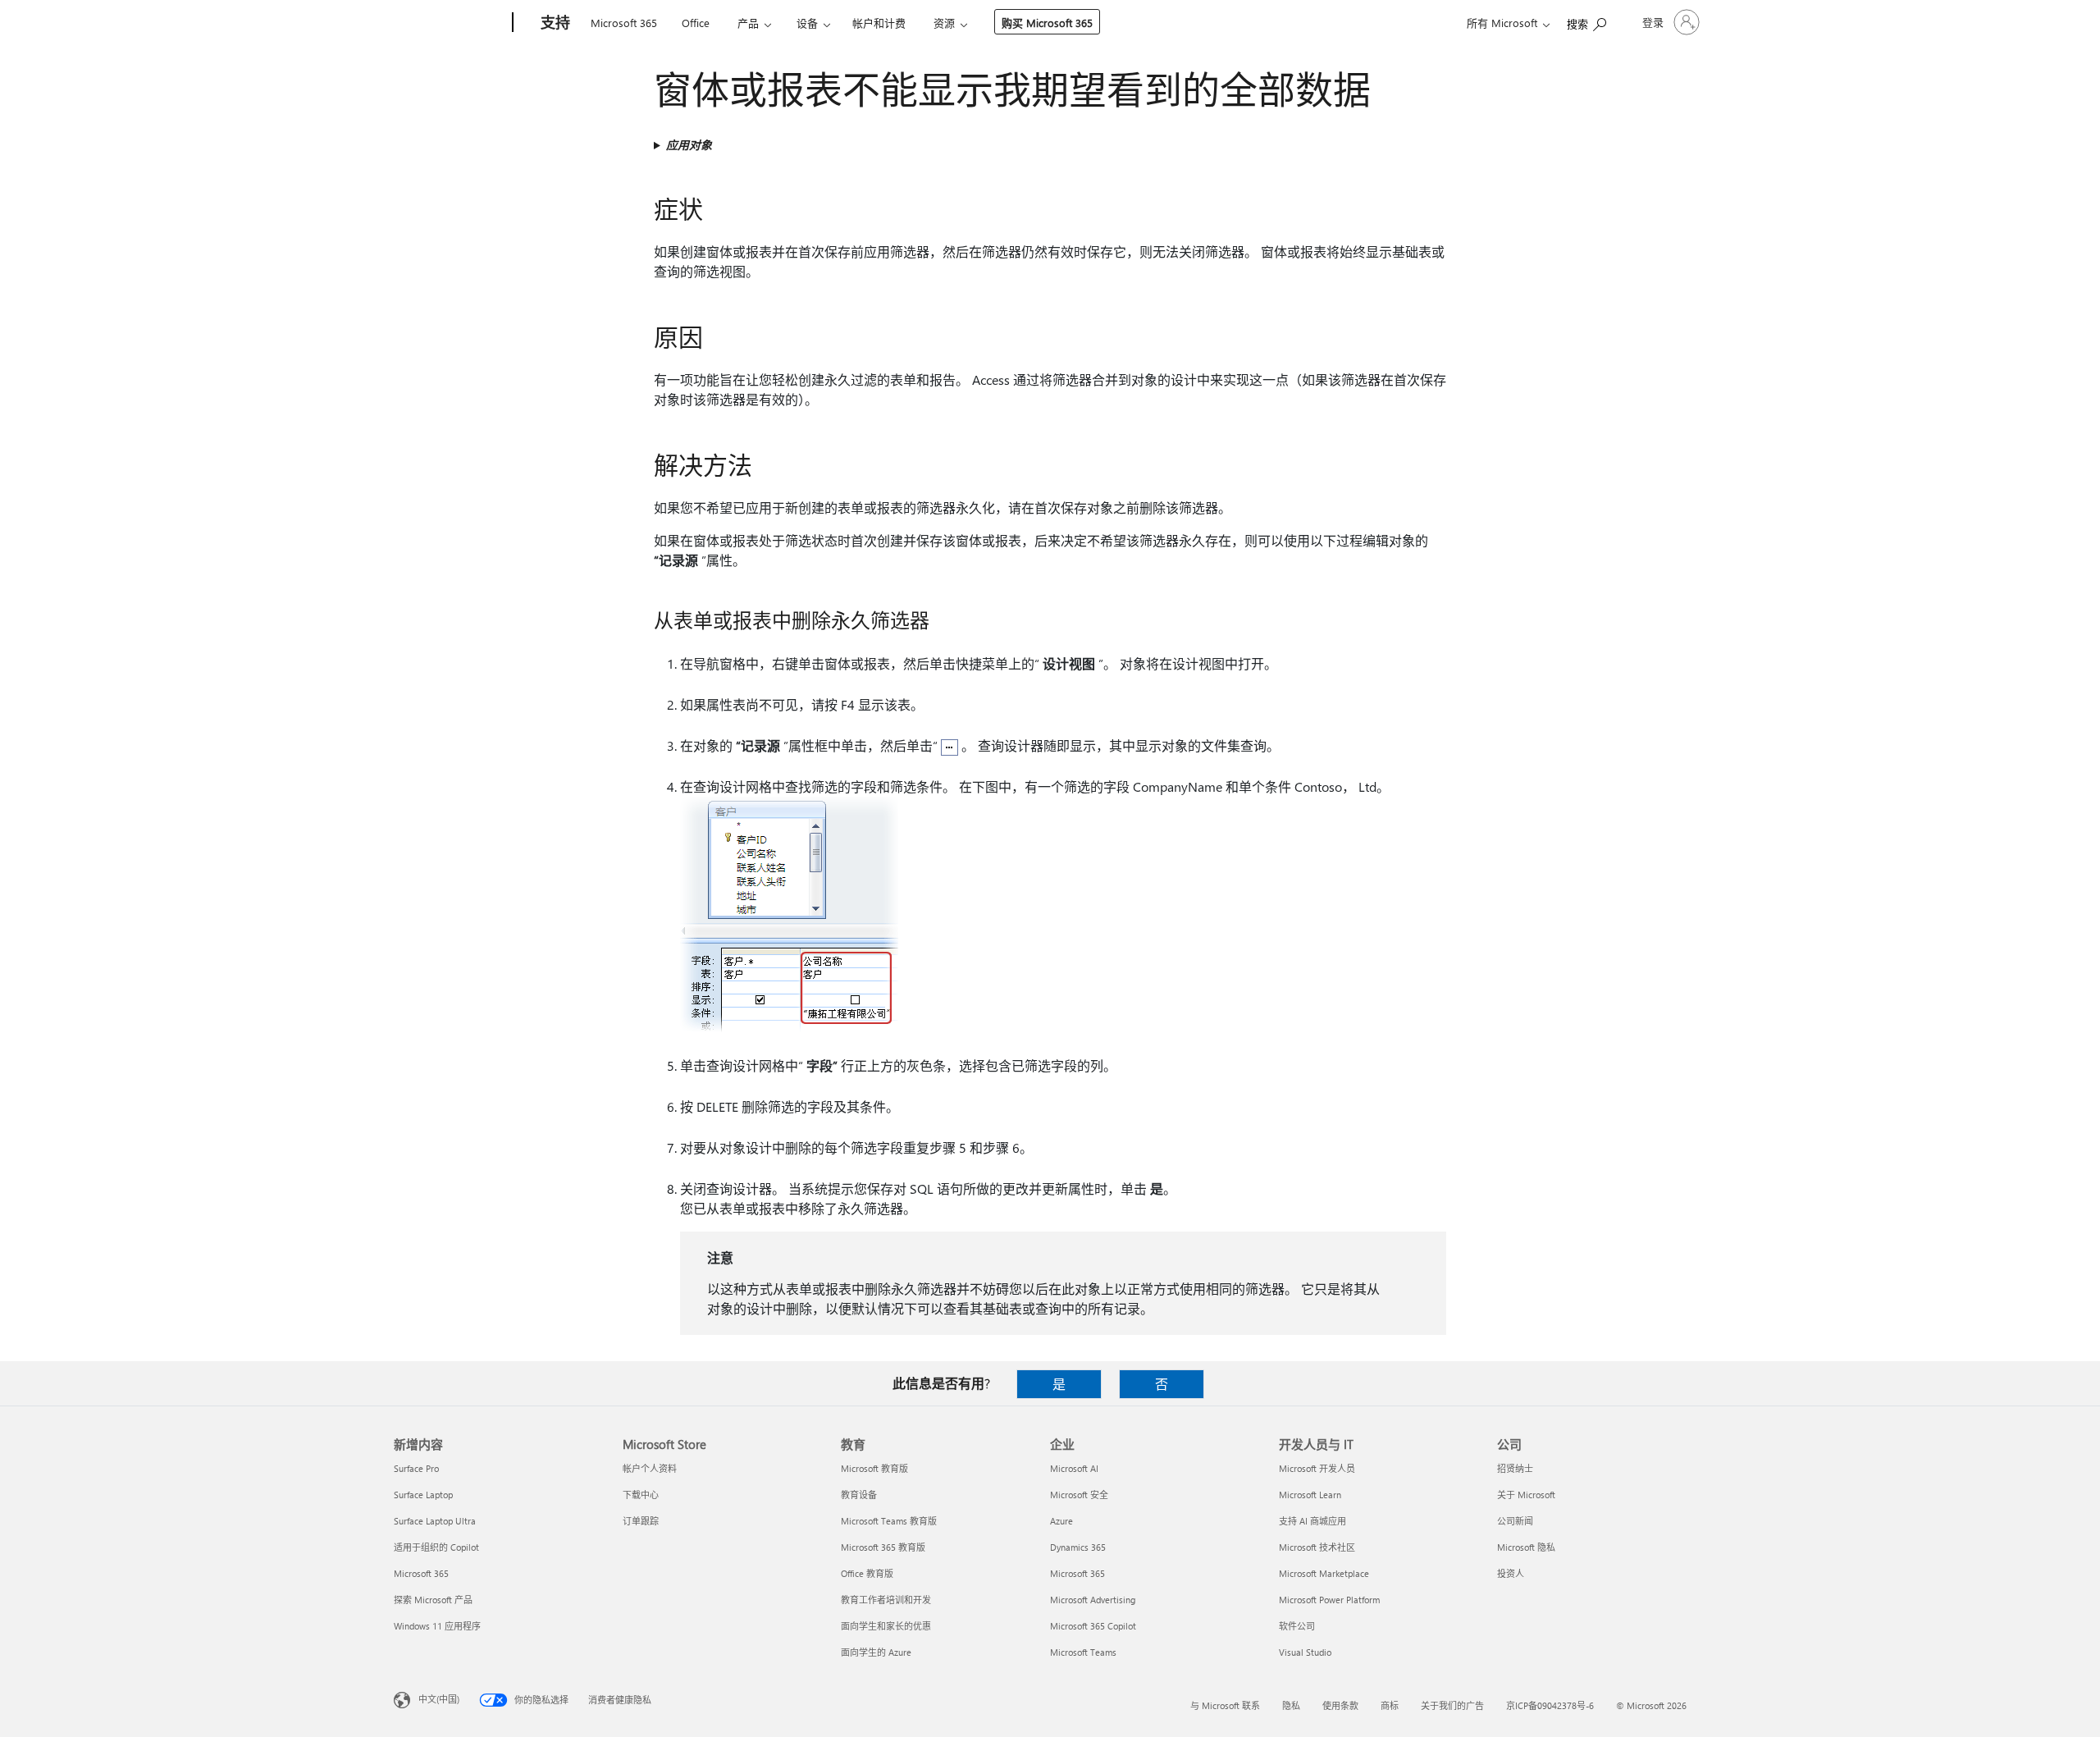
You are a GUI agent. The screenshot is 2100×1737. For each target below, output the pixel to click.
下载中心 (641, 1495)
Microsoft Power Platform (1329, 1600)
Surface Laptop (423, 1495)
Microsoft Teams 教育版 (889, 1521)
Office (696, 23)
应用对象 (689, 145)
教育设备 (859, 1495)
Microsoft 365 (624, 23)
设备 (807, 23)
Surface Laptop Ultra (435, 1521)
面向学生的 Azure (876, 1652)
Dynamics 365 (1078, 1547)
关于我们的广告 (1452, 1705)
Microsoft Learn (1310, 1495)
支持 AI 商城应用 (1312, 1521)
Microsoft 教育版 (874, 1468)
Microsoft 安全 (1079, 1495)
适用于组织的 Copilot (436, 1547)
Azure (1061, 1521)
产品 (748, 23)
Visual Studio (1305, 1652)
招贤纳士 (1515, 1468)
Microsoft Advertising (1093, 1600)
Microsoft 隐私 (1526, 1547)
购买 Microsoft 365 (1047, 23)
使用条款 (1340, 1705)
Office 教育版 (867, 1573)
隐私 (1291, 1705)
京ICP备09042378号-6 (1550, 1705)
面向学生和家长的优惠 (886, 1626)
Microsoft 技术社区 (1317, 1547)
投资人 (1511, 1573)
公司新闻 (1515, 1521)
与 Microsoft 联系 (1225, 1705)
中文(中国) (439, 1699)
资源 (944, 23)
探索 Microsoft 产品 (433, 1600)
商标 (1390, 1705)
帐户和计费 (879, 23)
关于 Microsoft (1526, 1495)
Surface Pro (416, 1468)
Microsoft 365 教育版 (883, 1547)
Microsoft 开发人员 (1317, 1468)
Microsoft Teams (1083, 1652)
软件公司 (1297, 1626)
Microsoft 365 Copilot (1093, 1626)
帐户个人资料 (650, 1468)
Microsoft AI (1074, 1468)
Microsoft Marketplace (1324, 1573)
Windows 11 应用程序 (437, 1626)
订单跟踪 (641, 1521)
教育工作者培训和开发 (886, 1600)
